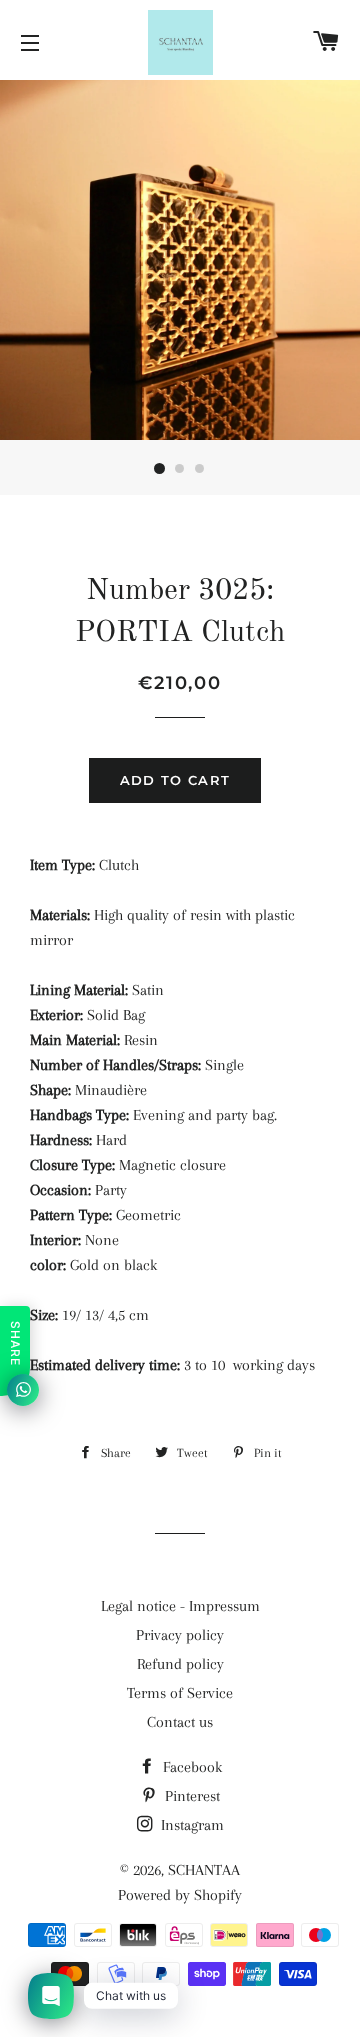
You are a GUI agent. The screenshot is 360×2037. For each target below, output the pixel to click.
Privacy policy (180, 1635)
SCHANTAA (204, 1870)
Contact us (180, 1722)
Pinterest (190, 1796)
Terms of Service (180, 1693)
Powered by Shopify (180, 1895)
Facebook (190, 1767)
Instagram (190, 1825)
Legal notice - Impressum (180, 1606)
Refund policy (180, 1664)
